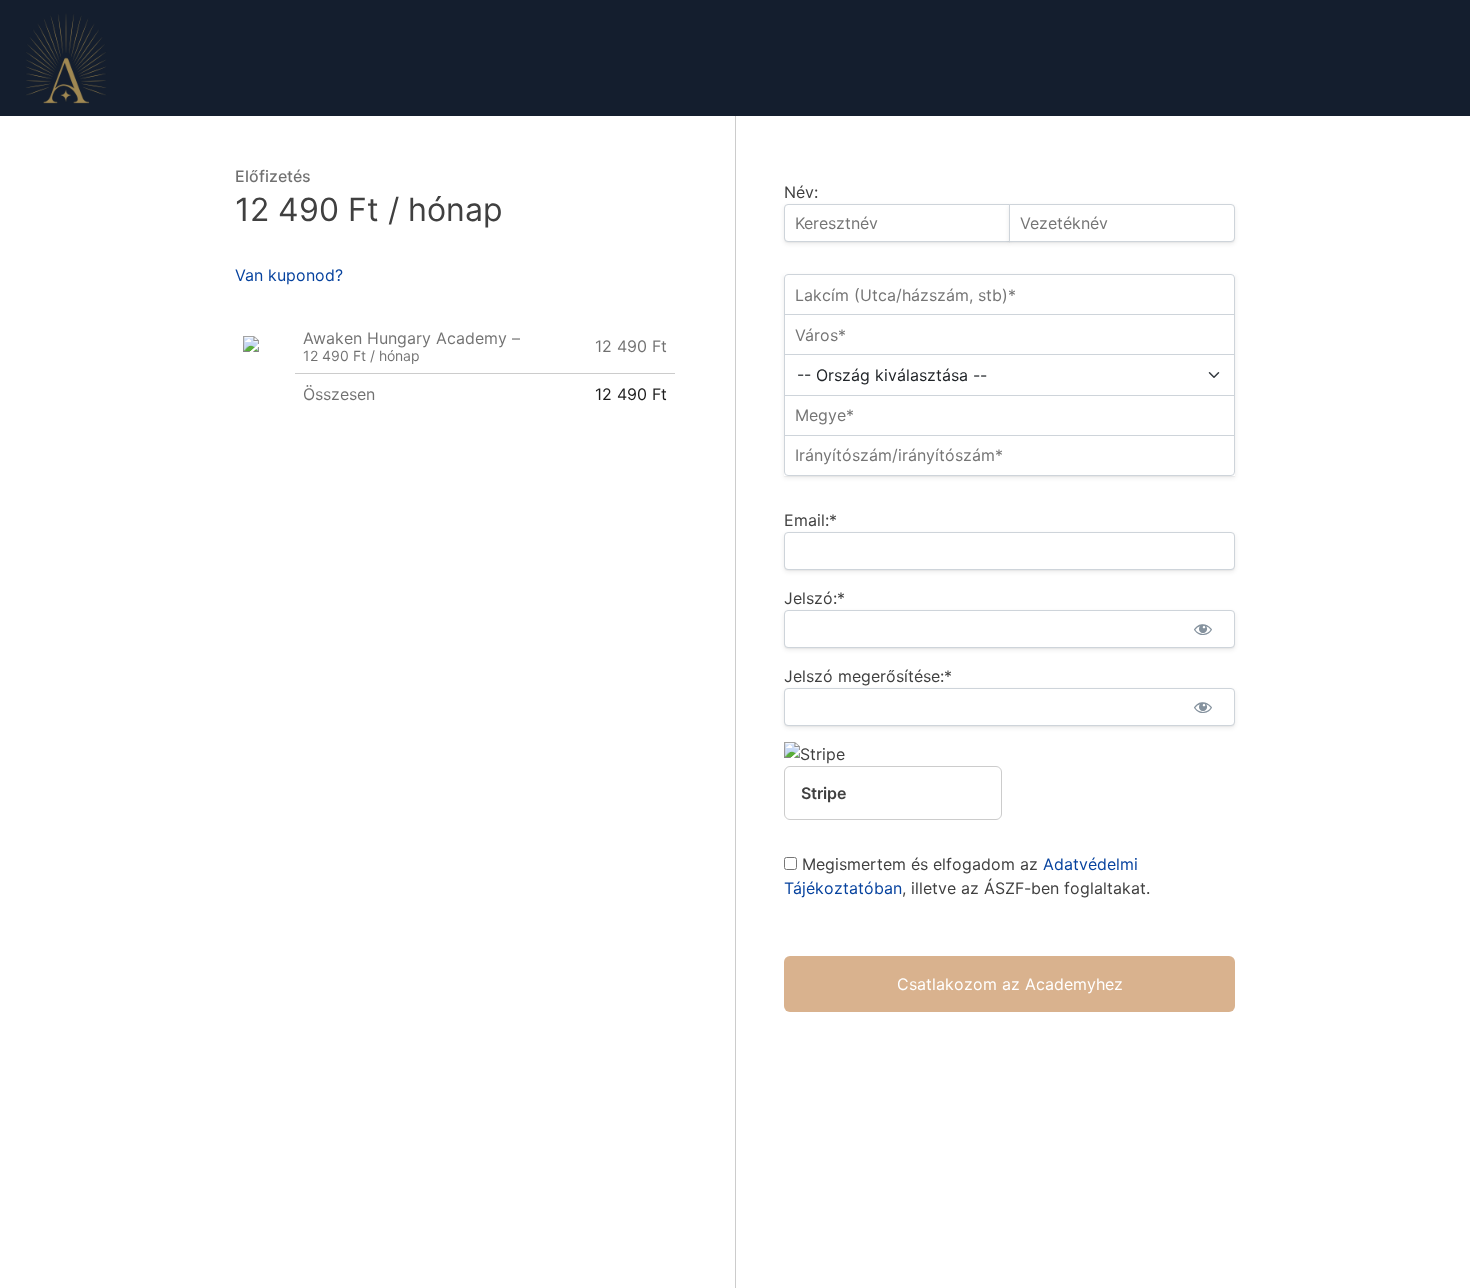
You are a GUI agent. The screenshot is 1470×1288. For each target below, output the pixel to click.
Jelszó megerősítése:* (868, 676)
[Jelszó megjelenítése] (1202, 629)
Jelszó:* (814, 598)
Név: (801, 192)
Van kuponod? (289, 275)
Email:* (810, 520)
